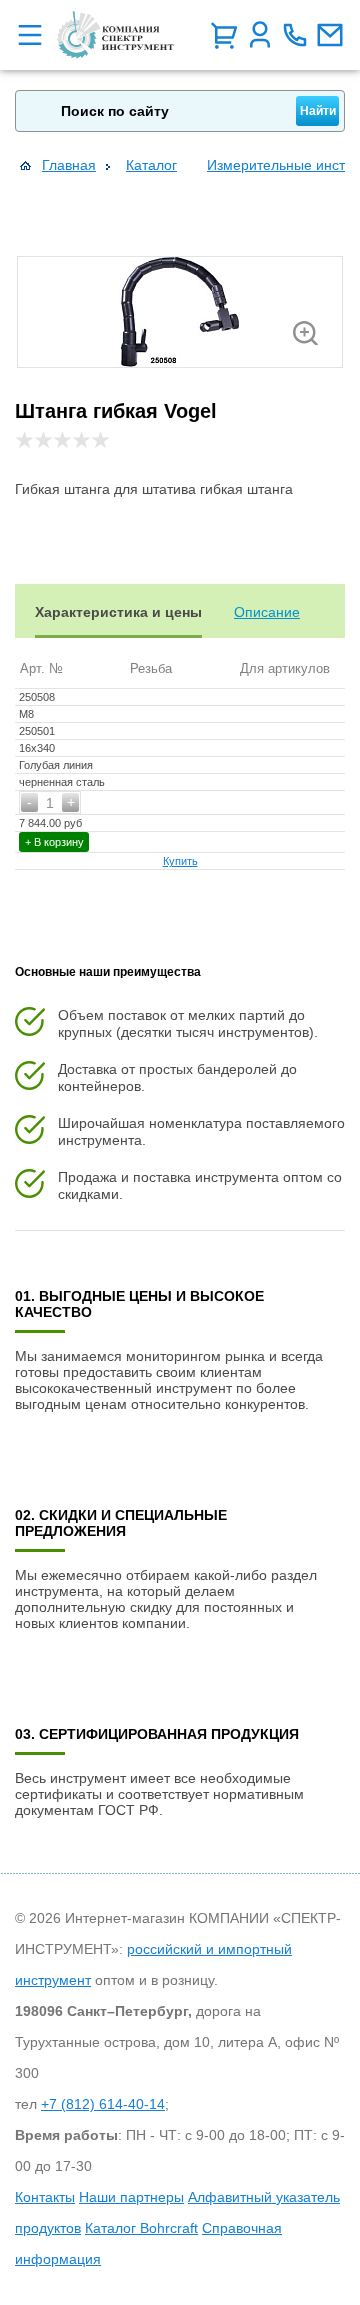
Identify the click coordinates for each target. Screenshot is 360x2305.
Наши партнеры (131, 2197)
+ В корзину (54, 842)
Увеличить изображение (305, 333)
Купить (180, 861)
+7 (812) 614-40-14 (103, 2104)
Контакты (45, 2197)
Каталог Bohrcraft (141, 2228)
